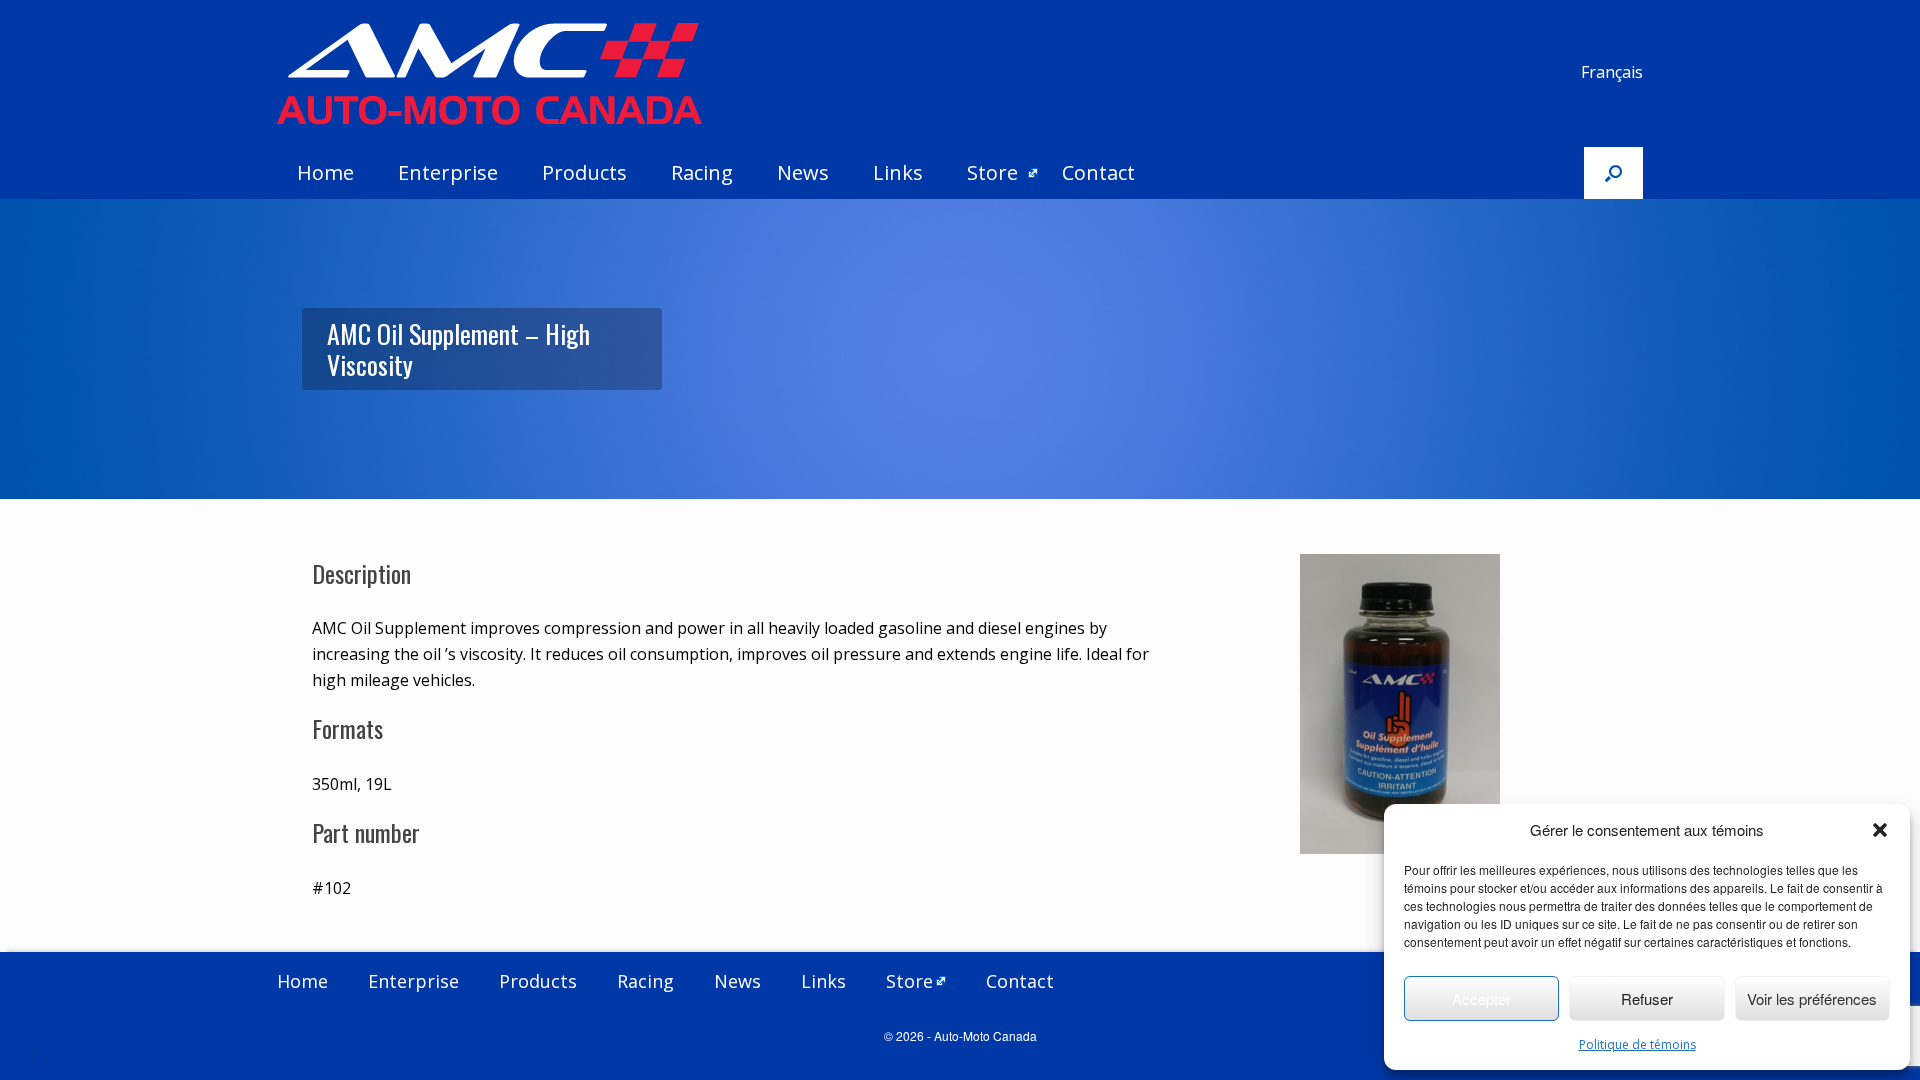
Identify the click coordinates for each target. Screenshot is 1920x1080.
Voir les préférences (1812, 998)
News (803, 172)
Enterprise (448, 172)
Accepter (1481, 998)
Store (992, 172)
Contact (1098, 172)
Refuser (1647, 998)
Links (898, 172)
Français (1612, 72)
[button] (1880, 830)
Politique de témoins (1637, 1044)
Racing (702, 172)
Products (584, 172)
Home (325, 172)
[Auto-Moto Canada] (489, 74)
